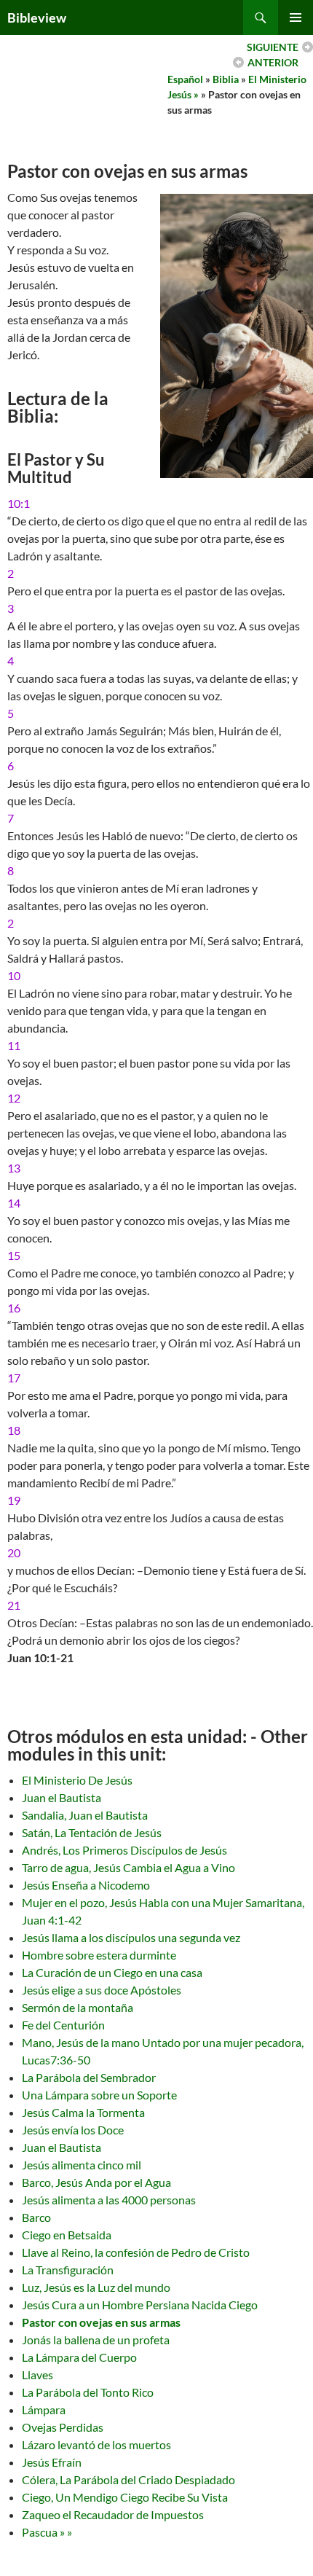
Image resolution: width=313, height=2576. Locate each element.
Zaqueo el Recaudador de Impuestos (113, 2514)
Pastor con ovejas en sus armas (101, 2322)
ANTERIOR (273, 62)
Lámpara (44, 2409)
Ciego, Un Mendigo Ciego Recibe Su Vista (125, 2497)
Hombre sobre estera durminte (99, 1955)
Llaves (37, 2375)
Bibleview (37, 17)
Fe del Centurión (63, 2025)
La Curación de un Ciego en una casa (112, 1972)
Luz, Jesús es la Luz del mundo (96, 2287)
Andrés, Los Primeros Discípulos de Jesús (124, 1850)
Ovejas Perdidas (63, 2427)
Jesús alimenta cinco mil (82, 2165)
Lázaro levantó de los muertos (96, 2444)
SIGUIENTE (273, 47)
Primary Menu (296, 17)
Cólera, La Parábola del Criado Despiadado (128, 2479)
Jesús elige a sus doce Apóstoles (102, 1990)
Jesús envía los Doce (73, 2130)
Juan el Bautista (62, 1797)
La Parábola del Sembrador (89, 2077)
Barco (36, 2217)
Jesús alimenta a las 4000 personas (109, 2200)
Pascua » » (47, 2532)
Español (185, 79)
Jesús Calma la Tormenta (83, 2112)
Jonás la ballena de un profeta (96, 2340)
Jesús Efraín (52, 2462)
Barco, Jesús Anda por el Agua (96, 2182)
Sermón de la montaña (78, 2007)
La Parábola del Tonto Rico (88, 2392)
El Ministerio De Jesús (77, 1780)
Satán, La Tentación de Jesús (92, 1832)
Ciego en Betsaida (67, 2235)
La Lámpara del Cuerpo (79, 2357)
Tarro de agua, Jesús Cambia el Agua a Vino (128, 1867)
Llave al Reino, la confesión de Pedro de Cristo (136, 2252)
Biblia (226, 79)
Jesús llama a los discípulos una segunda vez (131, 1937)
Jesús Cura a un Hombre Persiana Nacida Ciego (140, 2305)
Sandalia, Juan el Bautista (85, 1815)
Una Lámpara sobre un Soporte (99, 2095)
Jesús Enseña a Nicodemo (86, 1885)
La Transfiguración (68, 2270)
